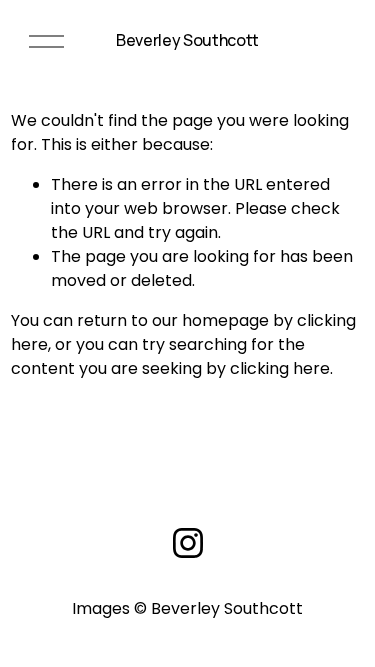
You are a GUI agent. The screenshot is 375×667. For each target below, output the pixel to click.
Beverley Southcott (187, 40)
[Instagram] (188, 543)
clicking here (280, 368)
